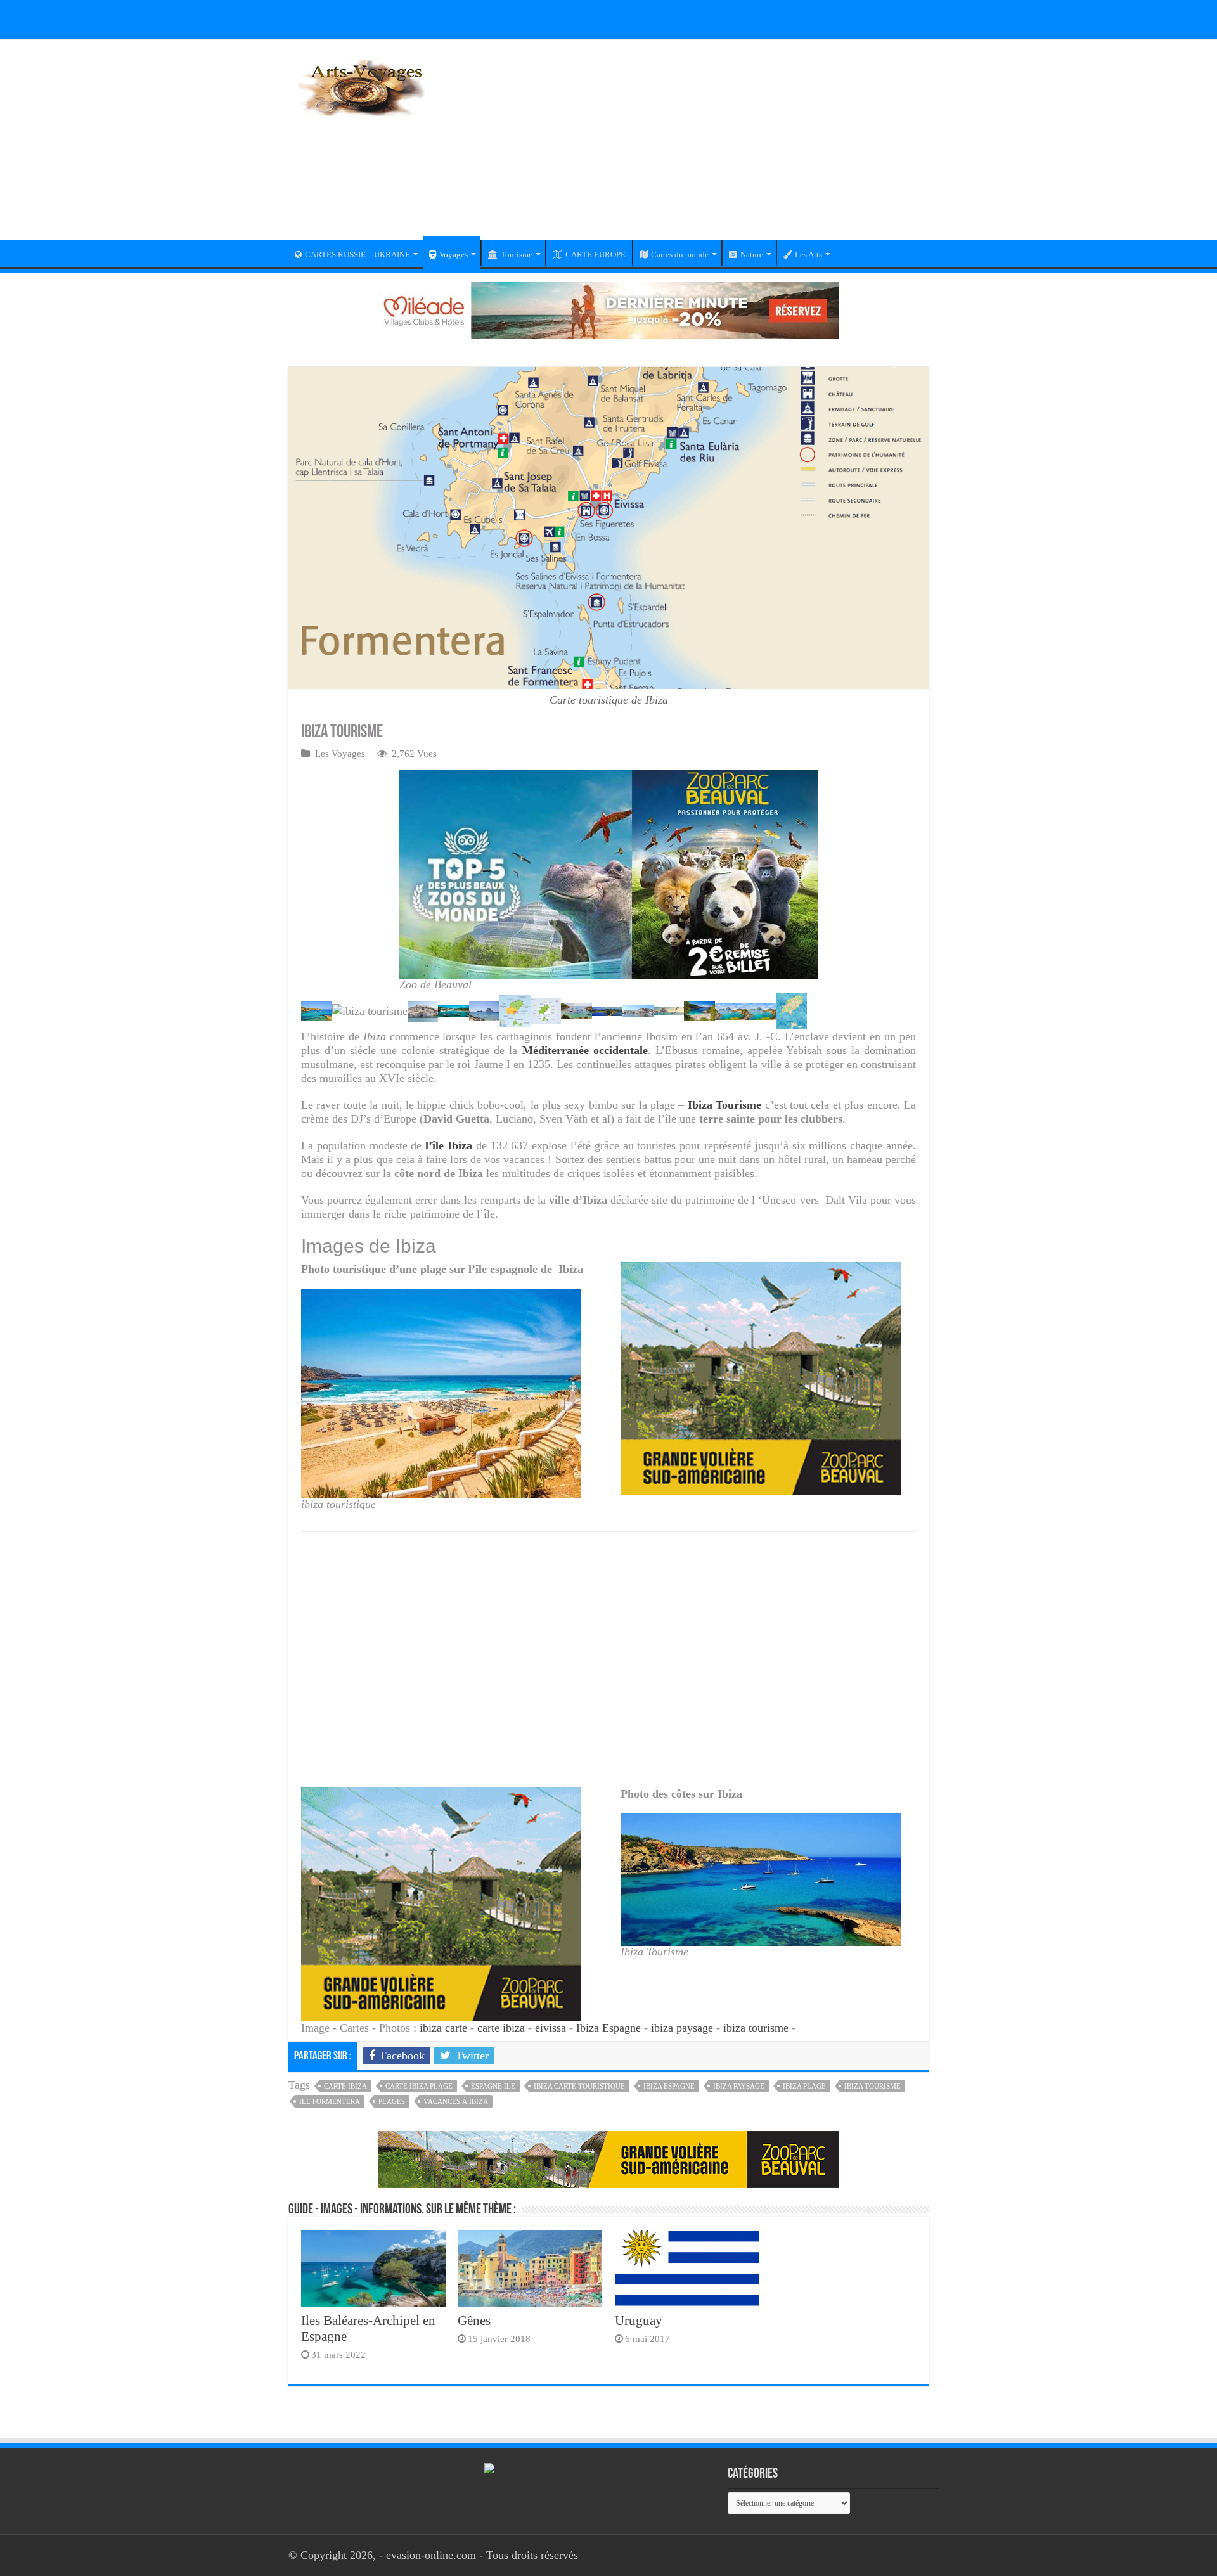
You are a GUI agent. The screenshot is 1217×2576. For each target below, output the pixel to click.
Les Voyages (340, 753)
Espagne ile (493, 2086)
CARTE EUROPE (596, 254)
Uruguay (639, 2321)
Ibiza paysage (739, 2086)
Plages (392, 2101)
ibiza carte (443, 2028)
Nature (752, 254)
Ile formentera (330, 2101)
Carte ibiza (345, 2086)
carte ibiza (501, 2028)
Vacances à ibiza (456, 2101)
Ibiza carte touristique (579, 2086)
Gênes (474, 2321)
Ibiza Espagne (608, 2028)
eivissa (551, 2028)
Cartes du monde (680, 254)
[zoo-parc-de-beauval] (761, 1377)
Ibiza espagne (669, 2086)
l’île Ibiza (447, 1145)
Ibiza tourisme (873, 2086)
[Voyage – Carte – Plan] (361, 86)
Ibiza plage (804, 2086)
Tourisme (517, 254)
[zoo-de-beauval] (608, 2158)
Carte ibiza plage (419, 2086)
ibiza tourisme (756, 2028)
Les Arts (808, 254)
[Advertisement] (688, 148)
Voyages (454, 254)
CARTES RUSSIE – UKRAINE (357, 254)
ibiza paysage (682, 2028)
